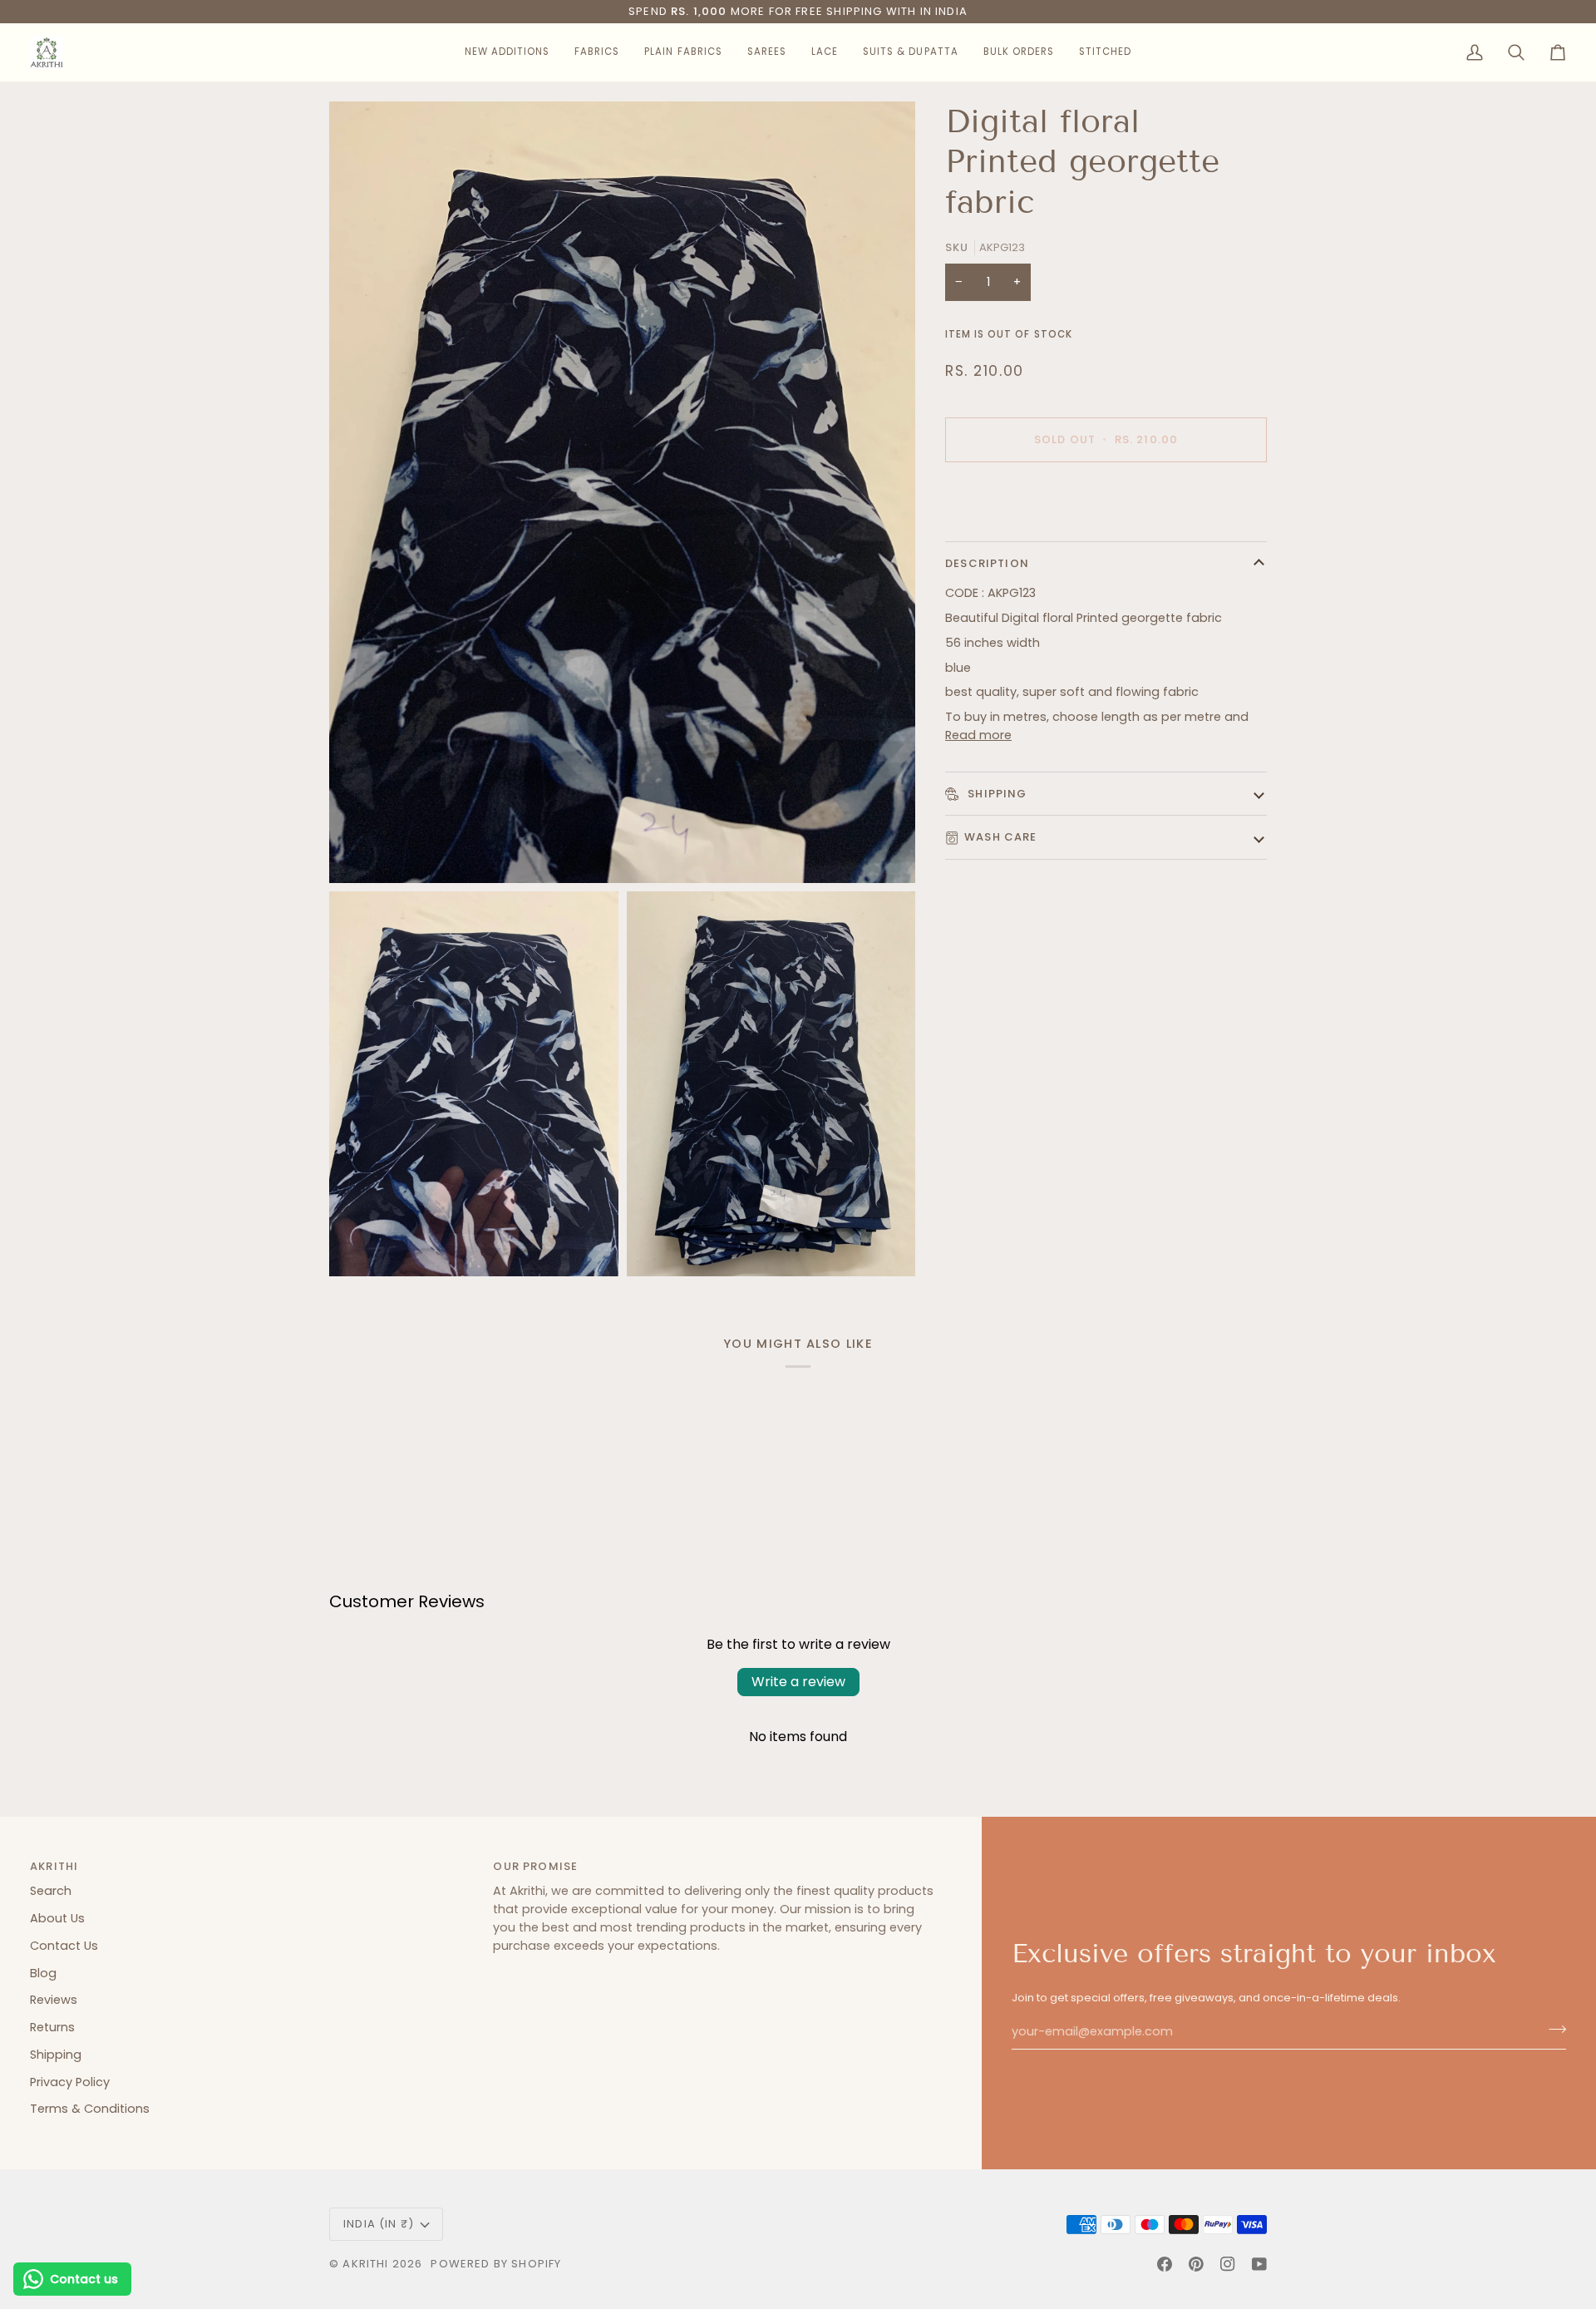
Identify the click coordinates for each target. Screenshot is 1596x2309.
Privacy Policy (70, 2082)
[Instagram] (1228, 2264)
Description (987, 563)
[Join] (1552, 2030)
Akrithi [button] (54, 1866)
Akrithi (365, 2264)
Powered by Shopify (496, 2264)
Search (51, 1891)
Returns (52, 2027)
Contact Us (64, 1946)
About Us (57, 1918)
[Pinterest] (1196, 2264)
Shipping (996, 794)
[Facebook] (1165, 2264)
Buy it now (1106, 497)
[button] (507, 52)
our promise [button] (535, 1866)
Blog (43, 1973)
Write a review (798, 1682)
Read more (978, 735)
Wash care (1001, 837)
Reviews (54, 2000)
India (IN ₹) (379, 2224)
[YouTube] (1259, 2264)
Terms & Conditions (90, 2109)
